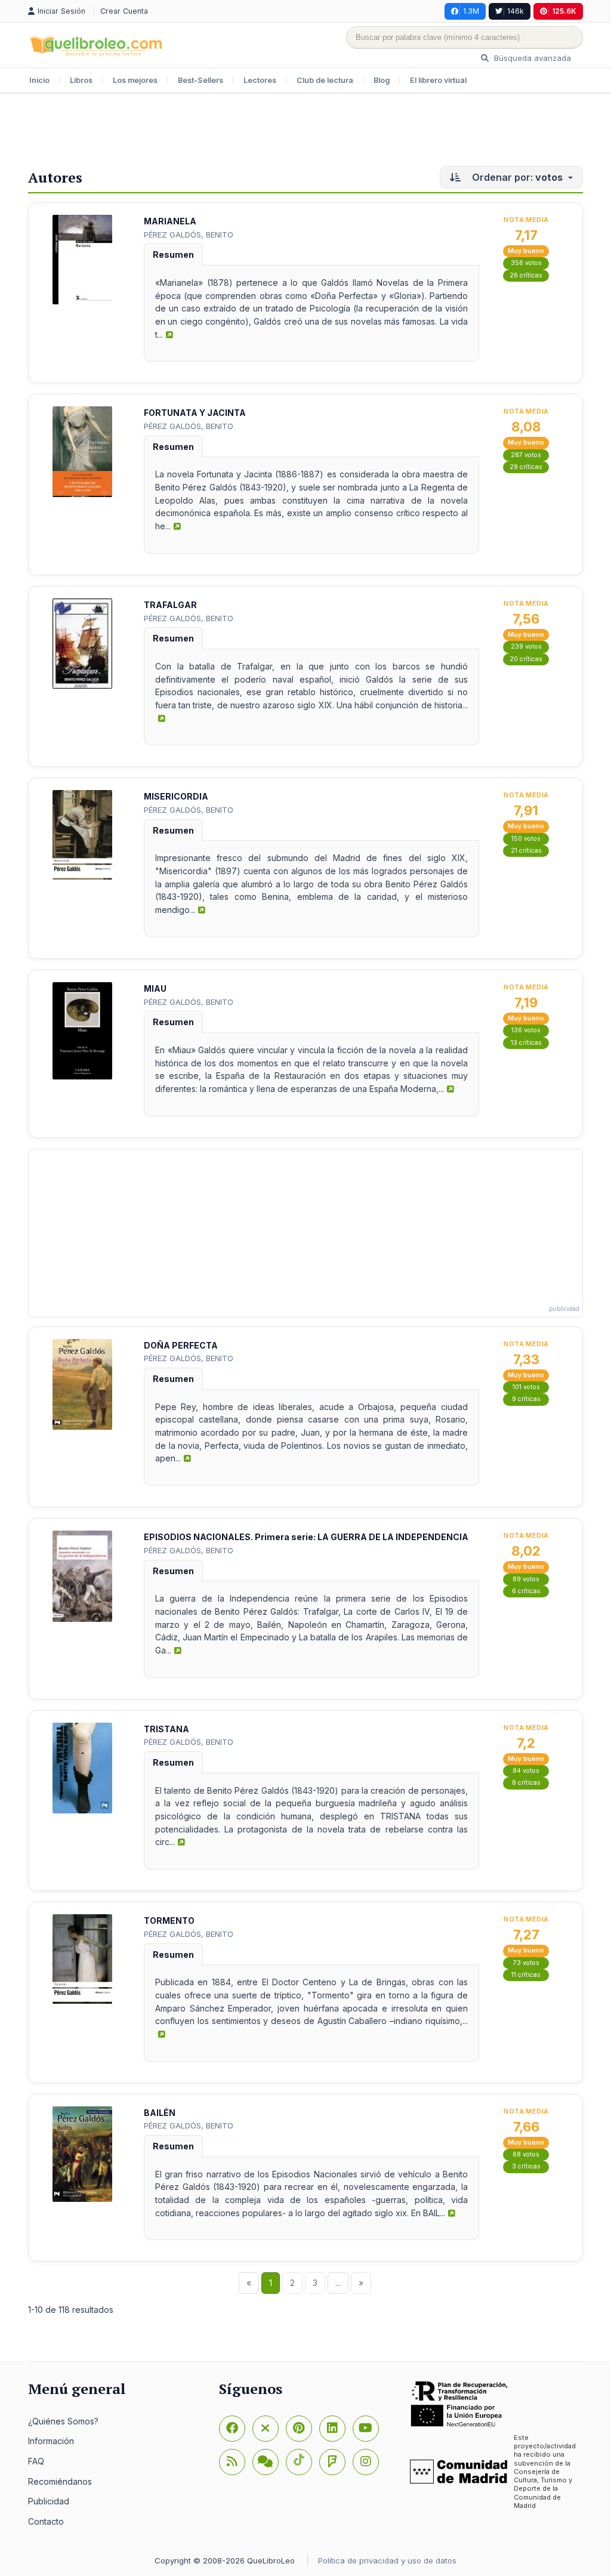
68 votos (526, 2154)
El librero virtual (438, 80)
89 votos (526, 1579)
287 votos (526, 455)
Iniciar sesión (63, 11)
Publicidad (49, 2501)
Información (51, 2441)
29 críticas (526, 467)
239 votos (526, 647)
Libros (81, 80)
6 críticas (526, 1591)
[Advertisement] (305, 132)
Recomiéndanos (60, 2481)
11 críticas (526, 1975)
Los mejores (135, 80)
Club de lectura (325, 80)
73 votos (526, 1963)
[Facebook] (232, 2429)
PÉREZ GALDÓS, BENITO (189, 235)
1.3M (471, 11)
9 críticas (526, 1399)
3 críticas (526, 2166)
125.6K (564, 11)
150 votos (526, 839)
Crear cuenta (124, 11)
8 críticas (526, 1783)
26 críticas (526, 275)
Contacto (46, 2521)
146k (516, 11)
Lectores (260, 80)
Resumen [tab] (173, 254)
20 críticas (526, 659)
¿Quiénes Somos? (63, 2421)
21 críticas (526, 851)
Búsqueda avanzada (531, 58)
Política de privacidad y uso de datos (387, 2560)
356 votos (526, 263)
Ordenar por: (516, 177)
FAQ (36, 2461)
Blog (382, 80)
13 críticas (526, 1043)
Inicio (39, 80)
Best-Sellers (200, 80)
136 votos (526, 1030)
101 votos (526, 1387)
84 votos (526, 1771)
